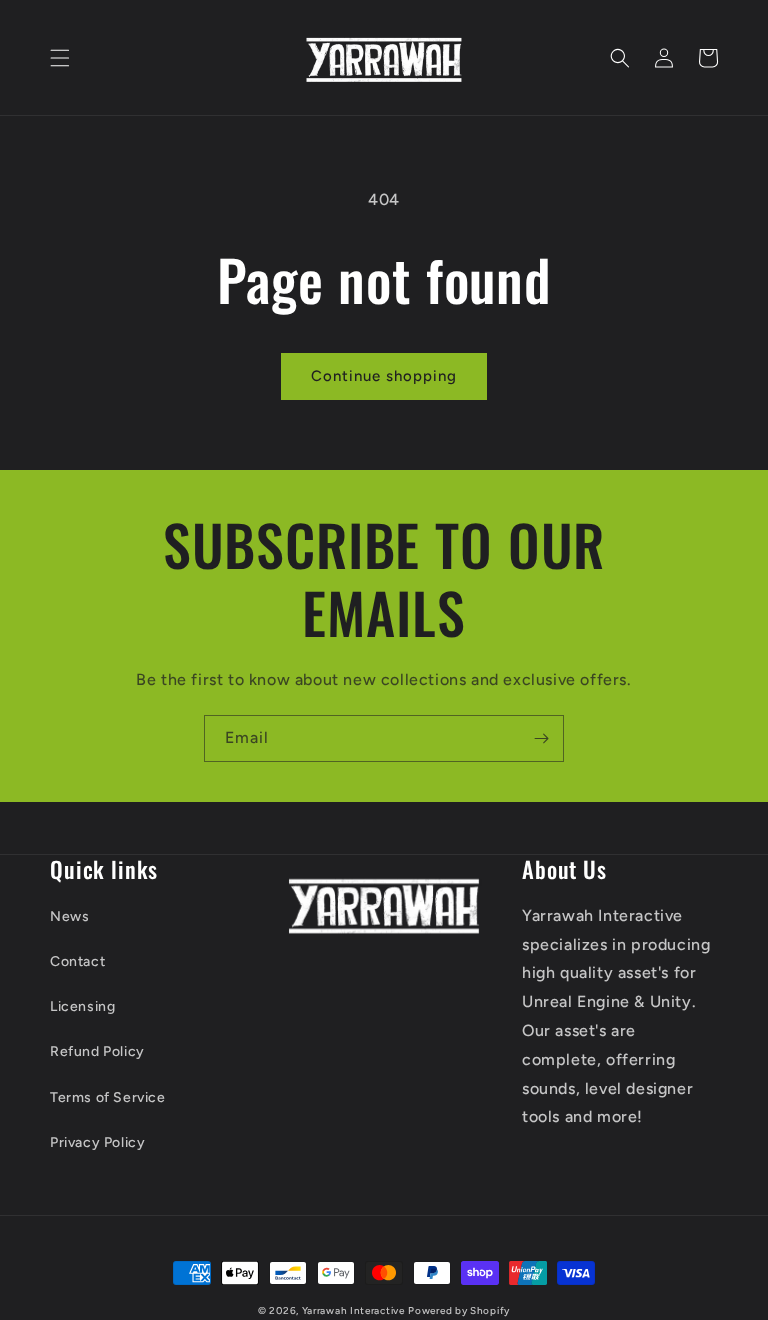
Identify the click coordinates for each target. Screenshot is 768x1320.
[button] (60, 58)
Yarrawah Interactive (353, 1310)
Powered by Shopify (459, 1310)
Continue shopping (384, 376)
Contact (77, 961)
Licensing (82, 1006)
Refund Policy (97, 1051)
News (69, 916)
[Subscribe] (541, 738)
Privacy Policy (97, 1142)
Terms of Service (108, 1097)
